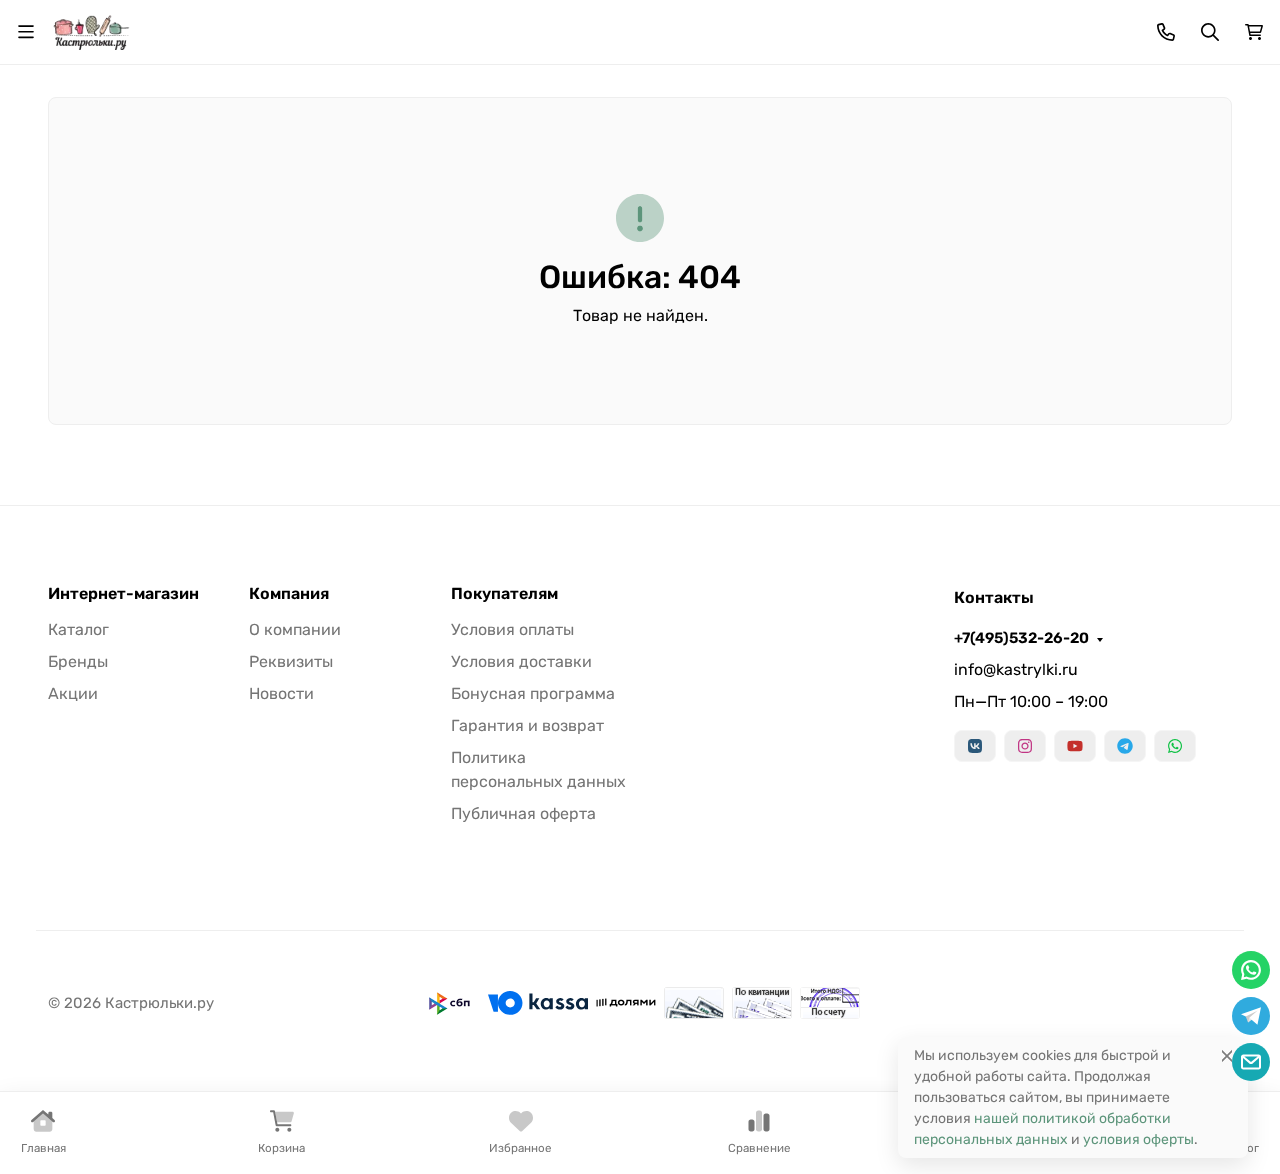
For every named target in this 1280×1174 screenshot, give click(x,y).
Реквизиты (291, 661)
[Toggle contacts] (1166, 32)
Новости (281, 693)
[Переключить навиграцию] (26, 32)
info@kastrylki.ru (1016, 669)
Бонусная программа (533, 693)
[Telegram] (1125, 746)
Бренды (78, 661)
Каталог (78, 629)
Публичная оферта (523, 813)
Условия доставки (521, 661)
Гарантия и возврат (527, 725)
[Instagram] (1025, 746)
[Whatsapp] (1175, 746)
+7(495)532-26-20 (1021, 638)
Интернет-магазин (123, 594)
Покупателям (504, 594)
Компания (289, 594)
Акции (73, 693)
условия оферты (1138, 1139)
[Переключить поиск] (1210, 32)
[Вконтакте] (975, 746)
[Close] (1227, 1055)
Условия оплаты (512, 629)
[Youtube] (1075, 746)
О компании (295, 629)
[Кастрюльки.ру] (91, 30)
